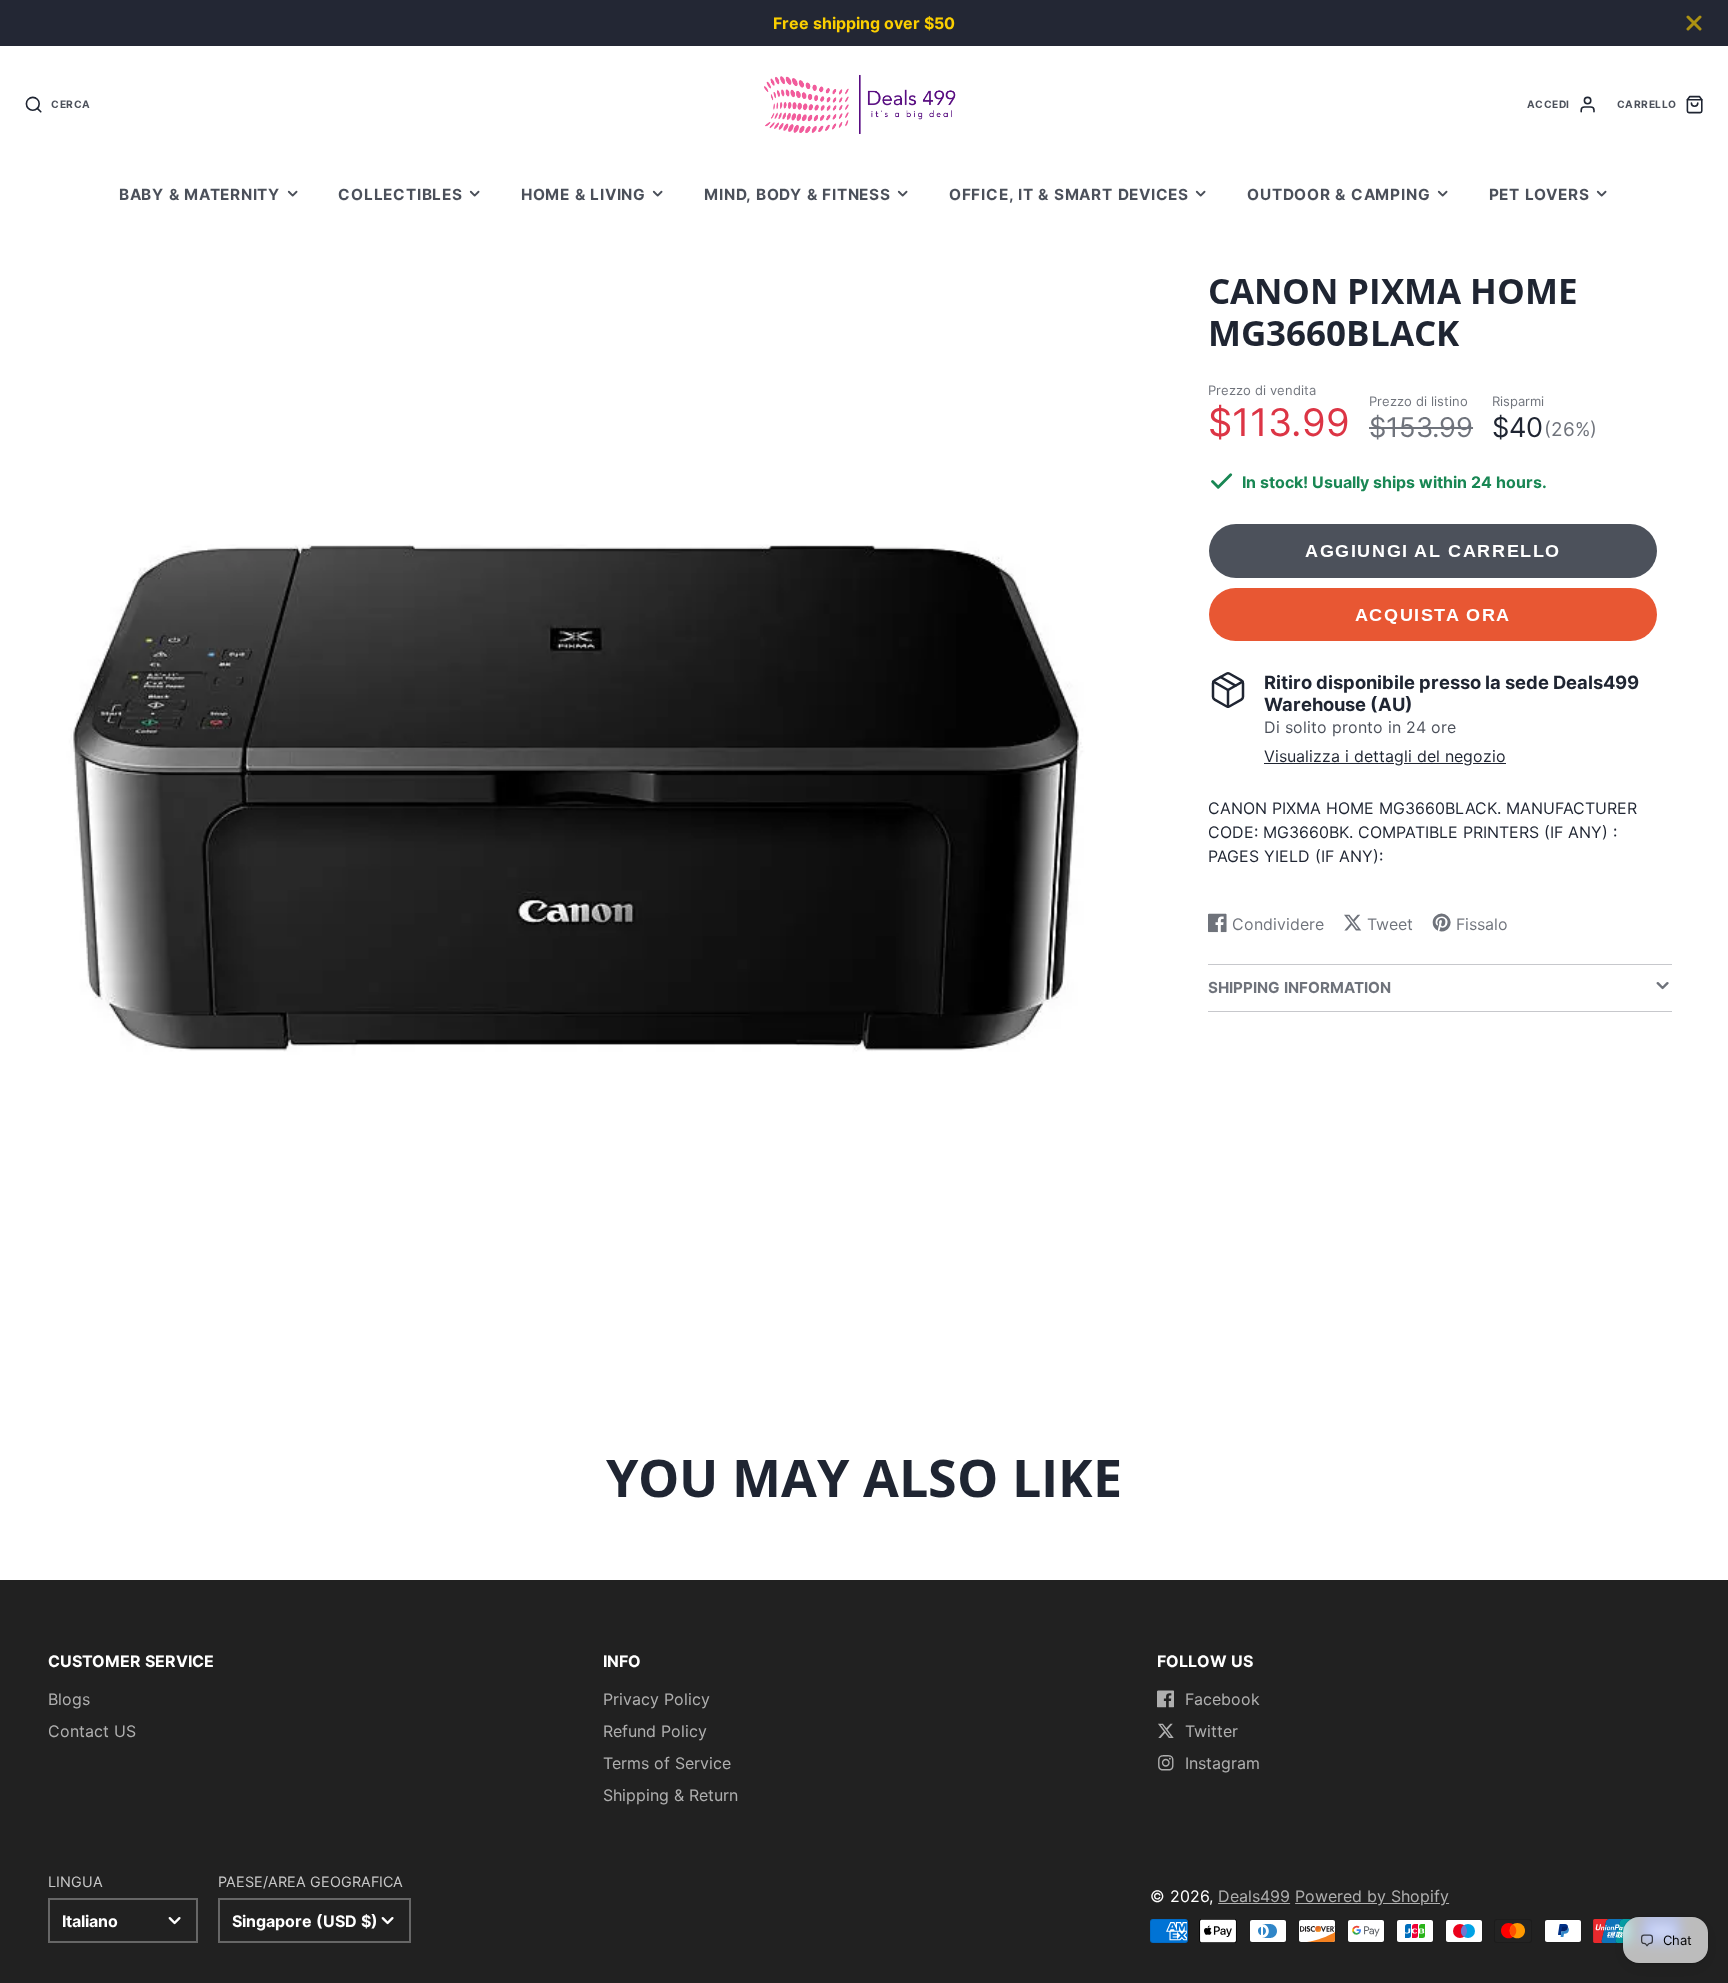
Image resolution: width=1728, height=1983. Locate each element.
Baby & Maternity (199, 194)
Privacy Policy (656, 1699)
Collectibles (400, 194)
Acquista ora (1433, 613)
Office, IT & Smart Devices (1069, 194)
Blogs (69, 1699)
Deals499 (1254, 1896)
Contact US (92, 1731)
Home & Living (583, 194)
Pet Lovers (1539, 194)
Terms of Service (667, 1763)
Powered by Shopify (1372, 1896)
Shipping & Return (670, 1795)
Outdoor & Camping (1338, 194)
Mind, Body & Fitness (797, 194)
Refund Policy (655, 1731)
